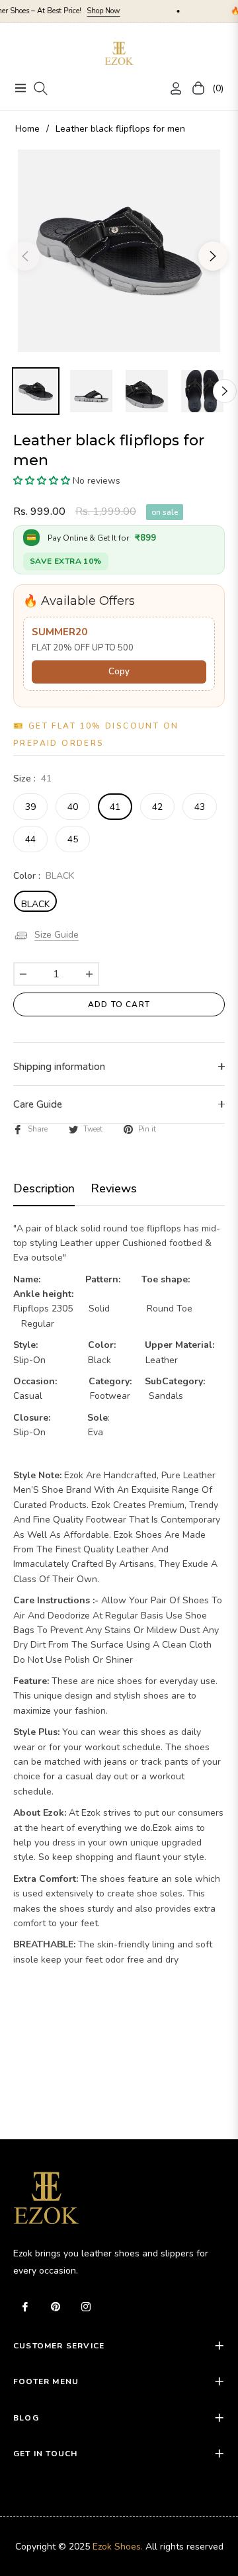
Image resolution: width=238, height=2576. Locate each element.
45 (73, 839)
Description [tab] (44, 1189)
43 (200, 807)
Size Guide (57, 935)
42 (157, 807)
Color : (44, 876)
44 (30, 839)
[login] (171, 88)
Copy (119, 672)
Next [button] (213, 256)
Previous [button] (25, 256)
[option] (119, 251)
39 (30, 807)
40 (73, 807)
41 (115, 807)
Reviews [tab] (114, 1189)
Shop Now (84, 11)
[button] (42, 481)
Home (27, 129)
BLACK (35, 904)
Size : (32, 778)
